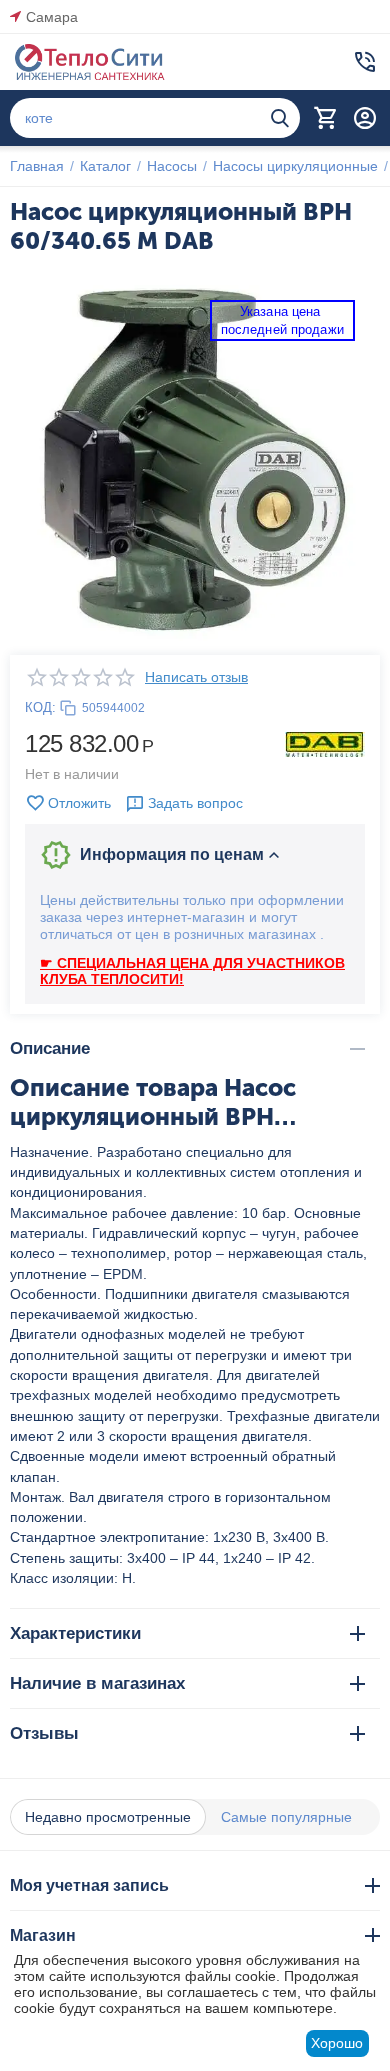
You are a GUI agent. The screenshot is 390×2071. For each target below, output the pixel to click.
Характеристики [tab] (75, 1633)
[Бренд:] (325, 743)
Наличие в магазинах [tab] (97, 1683)
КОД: (40, 707)
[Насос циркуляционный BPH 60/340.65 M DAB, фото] (195, 460)
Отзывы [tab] (44, 1733)
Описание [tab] (50, 1048)
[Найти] (280, 118)
